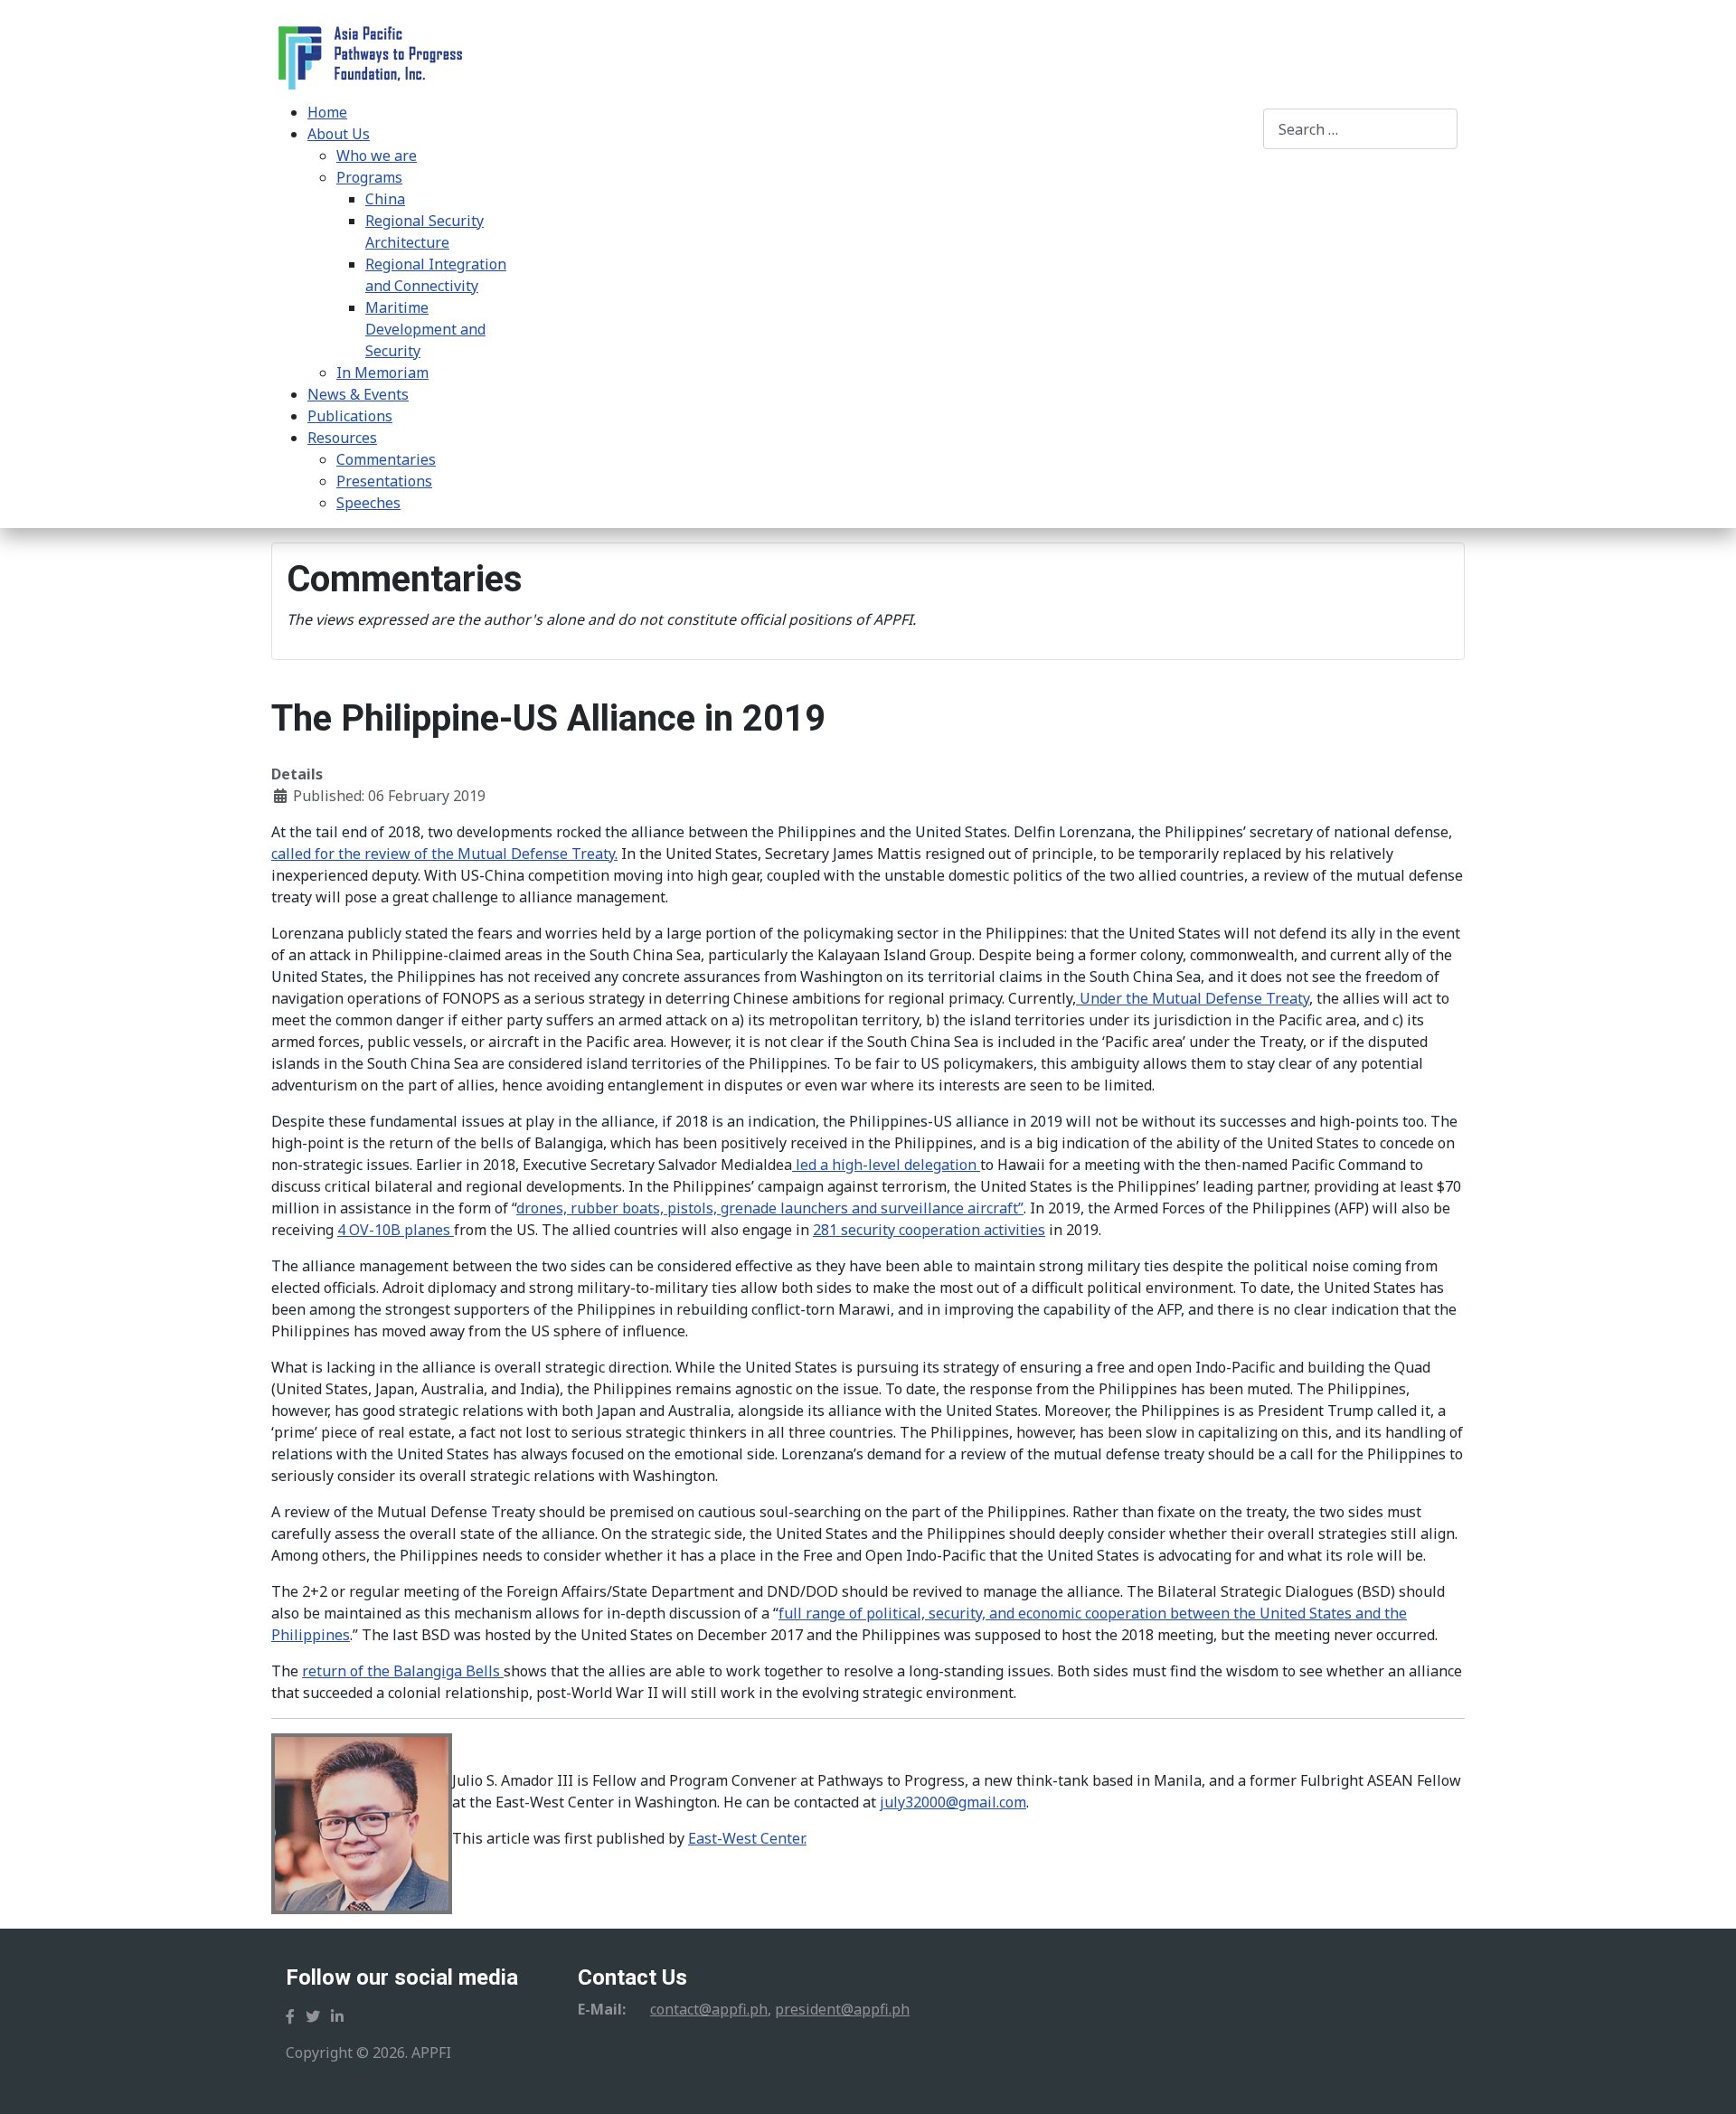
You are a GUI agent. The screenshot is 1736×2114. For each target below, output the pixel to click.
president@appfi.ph (842, 2009)
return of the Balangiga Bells (403, 1671)
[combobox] (1360, 129)
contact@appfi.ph (709, 2009)
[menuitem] (327, 112)
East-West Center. (747, 1838)
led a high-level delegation (886, 1165)
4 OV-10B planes (396, 1230)
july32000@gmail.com (953, 1802)
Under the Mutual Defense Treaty (1193, 998)
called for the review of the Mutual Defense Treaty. (444, 854)
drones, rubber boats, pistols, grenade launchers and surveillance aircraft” (770, 1208)
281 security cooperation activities (929, 1230)
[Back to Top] (1704, 2081)
